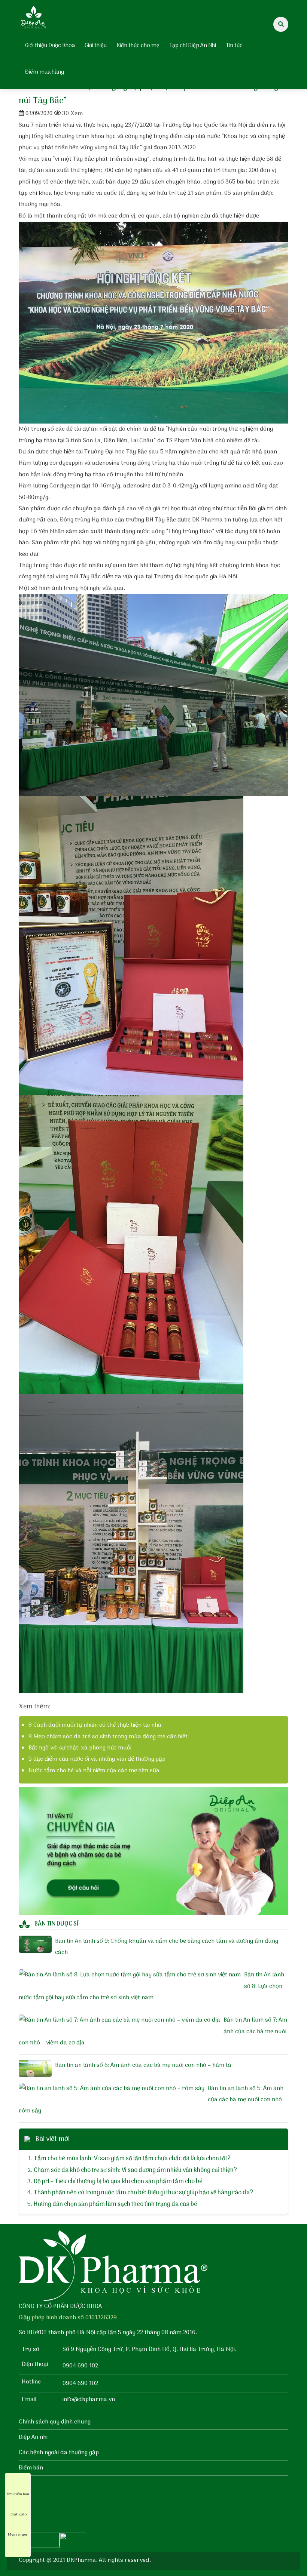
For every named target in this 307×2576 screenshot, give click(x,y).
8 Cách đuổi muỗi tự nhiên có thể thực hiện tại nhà (95, 1725)
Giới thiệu (96, 46)
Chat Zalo (18, 2514)
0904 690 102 (80, 2366)
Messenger (18, 2535)
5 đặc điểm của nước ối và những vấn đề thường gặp (97, 1759)
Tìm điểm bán (18, 2494)
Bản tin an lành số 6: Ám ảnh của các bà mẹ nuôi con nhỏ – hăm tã (143, 2065)
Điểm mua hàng (45, 72)
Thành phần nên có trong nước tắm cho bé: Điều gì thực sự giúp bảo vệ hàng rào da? (143, 2193)
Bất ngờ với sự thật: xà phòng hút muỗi (80, 1748)
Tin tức (234, 46)
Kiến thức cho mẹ (138, 46)
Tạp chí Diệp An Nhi (193, 46)
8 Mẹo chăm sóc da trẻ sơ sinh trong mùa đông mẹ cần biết (108, 1737)
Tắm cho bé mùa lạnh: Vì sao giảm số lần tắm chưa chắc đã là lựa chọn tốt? (132, 2159)
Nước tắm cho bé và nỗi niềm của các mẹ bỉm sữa (94, 1771)
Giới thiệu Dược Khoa (50, 46)
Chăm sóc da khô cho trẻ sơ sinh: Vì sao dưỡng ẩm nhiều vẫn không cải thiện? (135, 2170)
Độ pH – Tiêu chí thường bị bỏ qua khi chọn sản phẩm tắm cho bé (118, 2182)
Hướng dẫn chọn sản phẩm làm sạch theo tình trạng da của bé (115, 2204)
